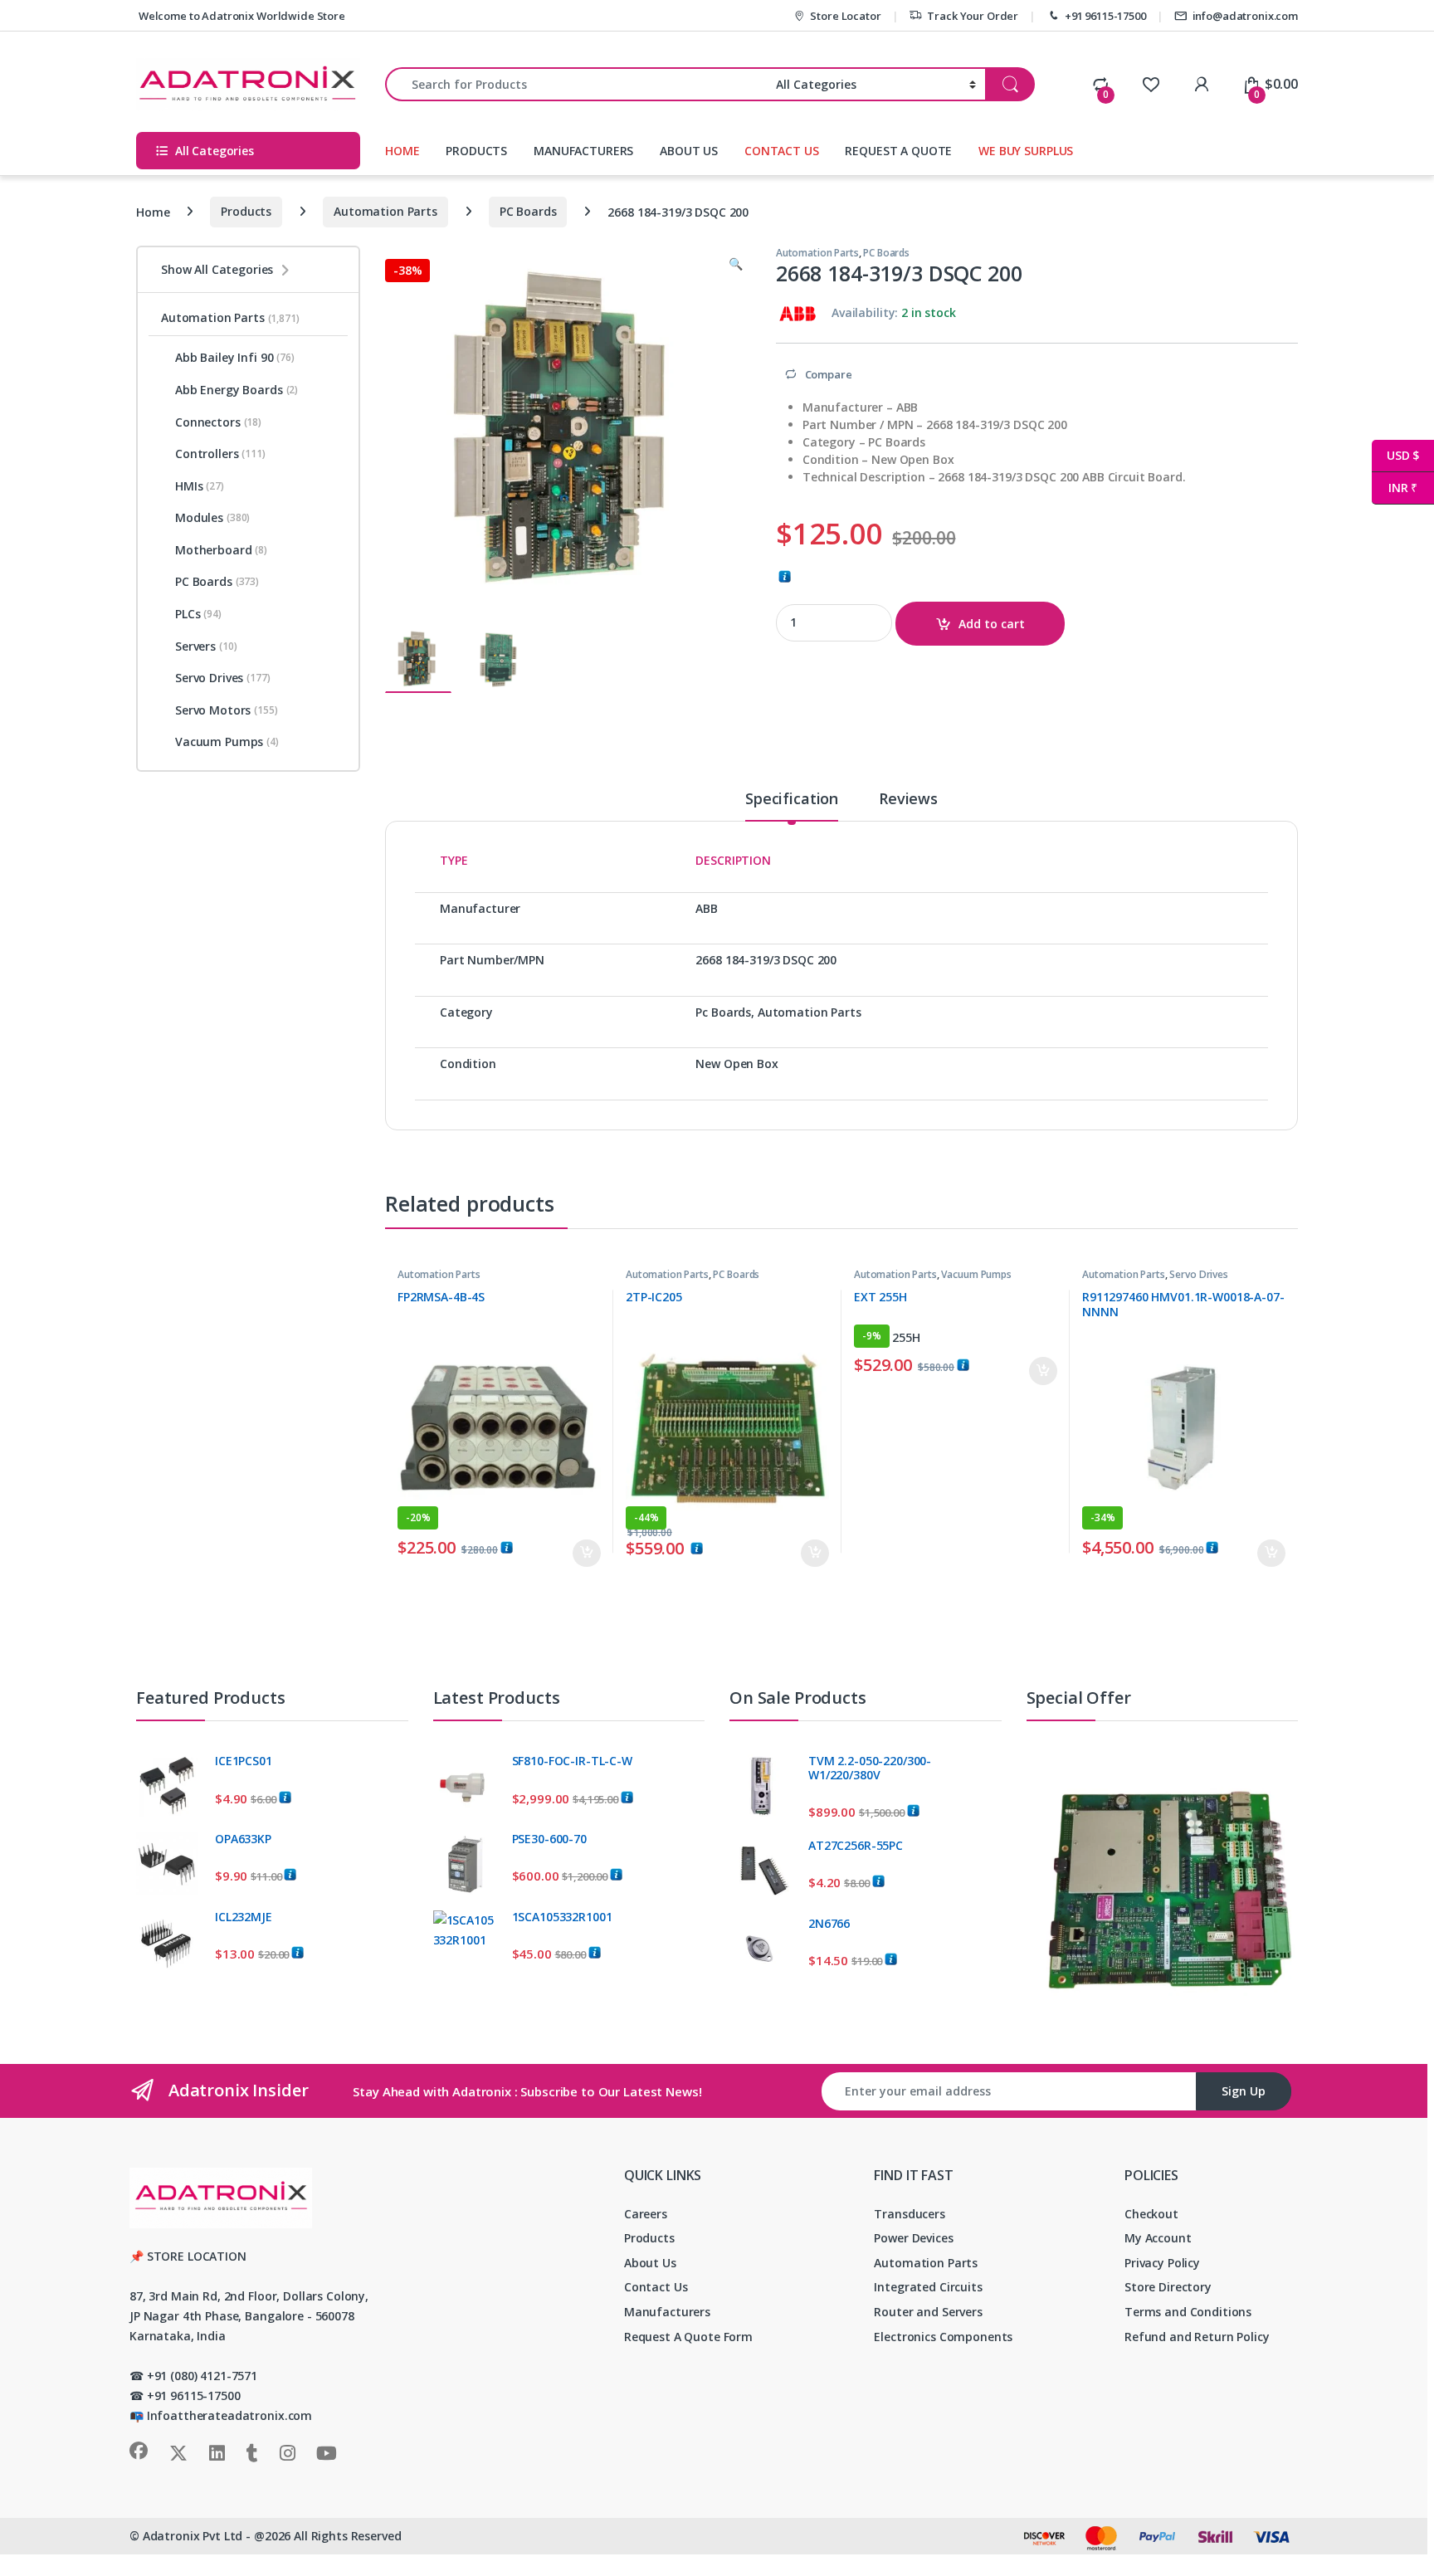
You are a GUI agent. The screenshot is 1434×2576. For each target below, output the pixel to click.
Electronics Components (943, 2337)
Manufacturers (667, 2312)
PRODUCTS (476, 151)
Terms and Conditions (1188, 2312)
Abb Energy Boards (237, 390)
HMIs (200, 486)
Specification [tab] (792, 800)
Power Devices (913, 2238)
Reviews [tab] (908, 800)
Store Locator (845, 16)
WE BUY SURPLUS (1026, 151)
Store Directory (1168, 2287)
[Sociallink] (139, 2451)
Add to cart (992, 624)
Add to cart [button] (587, 1554)
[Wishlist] (1151, 84)
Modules (212, 517)
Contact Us (656, 2287)
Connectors (218, 422)
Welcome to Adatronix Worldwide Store (241, 16)
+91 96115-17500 (1105, 16)
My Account (1158, 2238)
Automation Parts (385, 211)
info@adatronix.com (1245, 16)
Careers (646, 2214)
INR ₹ (1395, 488)
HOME (402, 151)
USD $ (1395, 455)
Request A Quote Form (688, 2337)
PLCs (198, 614)
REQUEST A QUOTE (898, 151)
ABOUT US (689, 151)
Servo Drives (1198, 1274)
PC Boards (528, 211)
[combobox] (576, 84)
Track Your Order (973, 16)
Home (153, 211)
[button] (736, 264)
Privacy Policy (1162, 2263)
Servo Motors (227, 710)
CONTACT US (782, 151)
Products (246, 211)
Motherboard (221, 550)
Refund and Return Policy (1197, 2337)
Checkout (1151, 2214)
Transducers (909, 2214)
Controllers (220, 454)
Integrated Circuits (928, 2287)
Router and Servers (928, 2312)
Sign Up (1244, 2091)
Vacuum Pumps (976, 1274)
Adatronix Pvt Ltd (193, 2536)
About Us (650, 2263)
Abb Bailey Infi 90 (235, 357)
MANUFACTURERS (583, 151)
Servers (206, 646)
